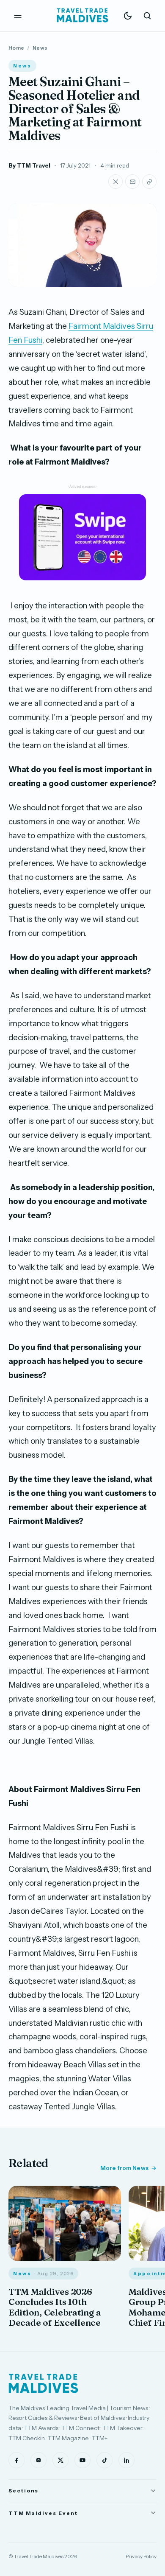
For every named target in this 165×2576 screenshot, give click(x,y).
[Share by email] (132, 182)
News (40, 48)
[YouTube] (82, 2460)
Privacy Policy (141, 2556)
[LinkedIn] (126, 2460)
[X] (60, 2460)
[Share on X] (115, 182)
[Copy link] (149, 182)
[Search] (147, 16)
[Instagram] (38, 2460)
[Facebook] (16, 2460)
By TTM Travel (29, 165)
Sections (23, 2491)
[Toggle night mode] (128, 16)
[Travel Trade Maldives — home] (82, 16)
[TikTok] (104, 2460)
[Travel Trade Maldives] (43, 2383)
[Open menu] (18, 16)
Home (16, 48)
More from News (124, 2168)
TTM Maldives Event (43, 2513)
